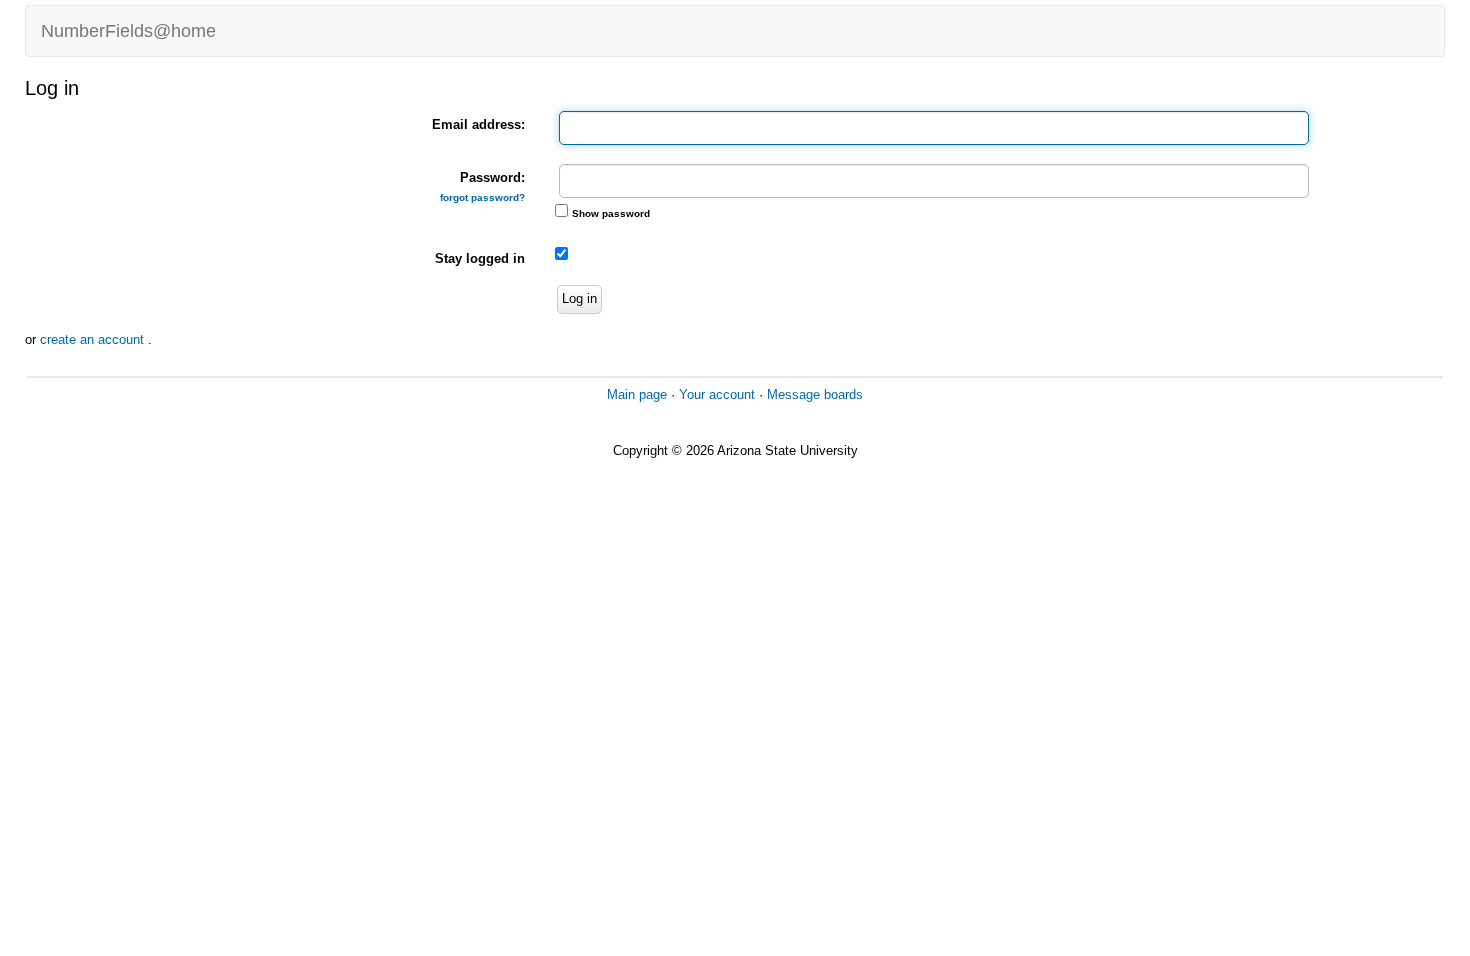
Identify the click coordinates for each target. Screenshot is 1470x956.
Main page (637, 394)
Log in (579, 298)
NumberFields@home (128, 31)
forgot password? (482, 197)
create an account (94, 339)
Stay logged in (480, 258)
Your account (717, 394)
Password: (482, 186)
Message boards (815, 394)
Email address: (478, 124)
